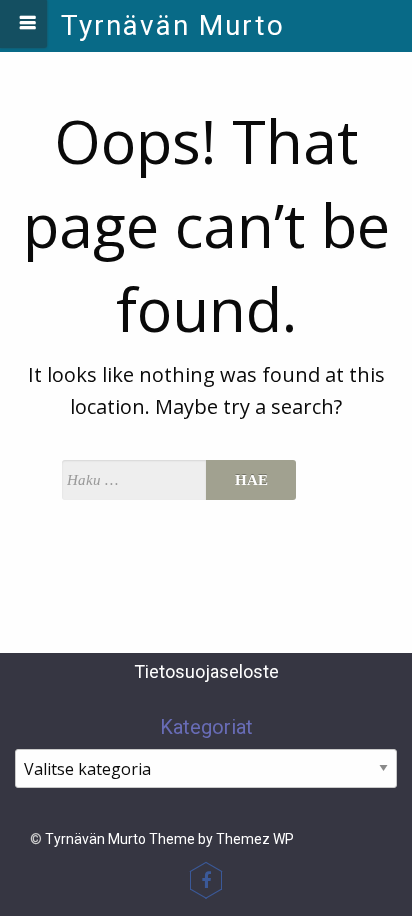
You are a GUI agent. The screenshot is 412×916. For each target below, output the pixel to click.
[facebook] (206, 880)
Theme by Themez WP (221, 839)
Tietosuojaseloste (206, 671)
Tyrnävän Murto (173, 25)
